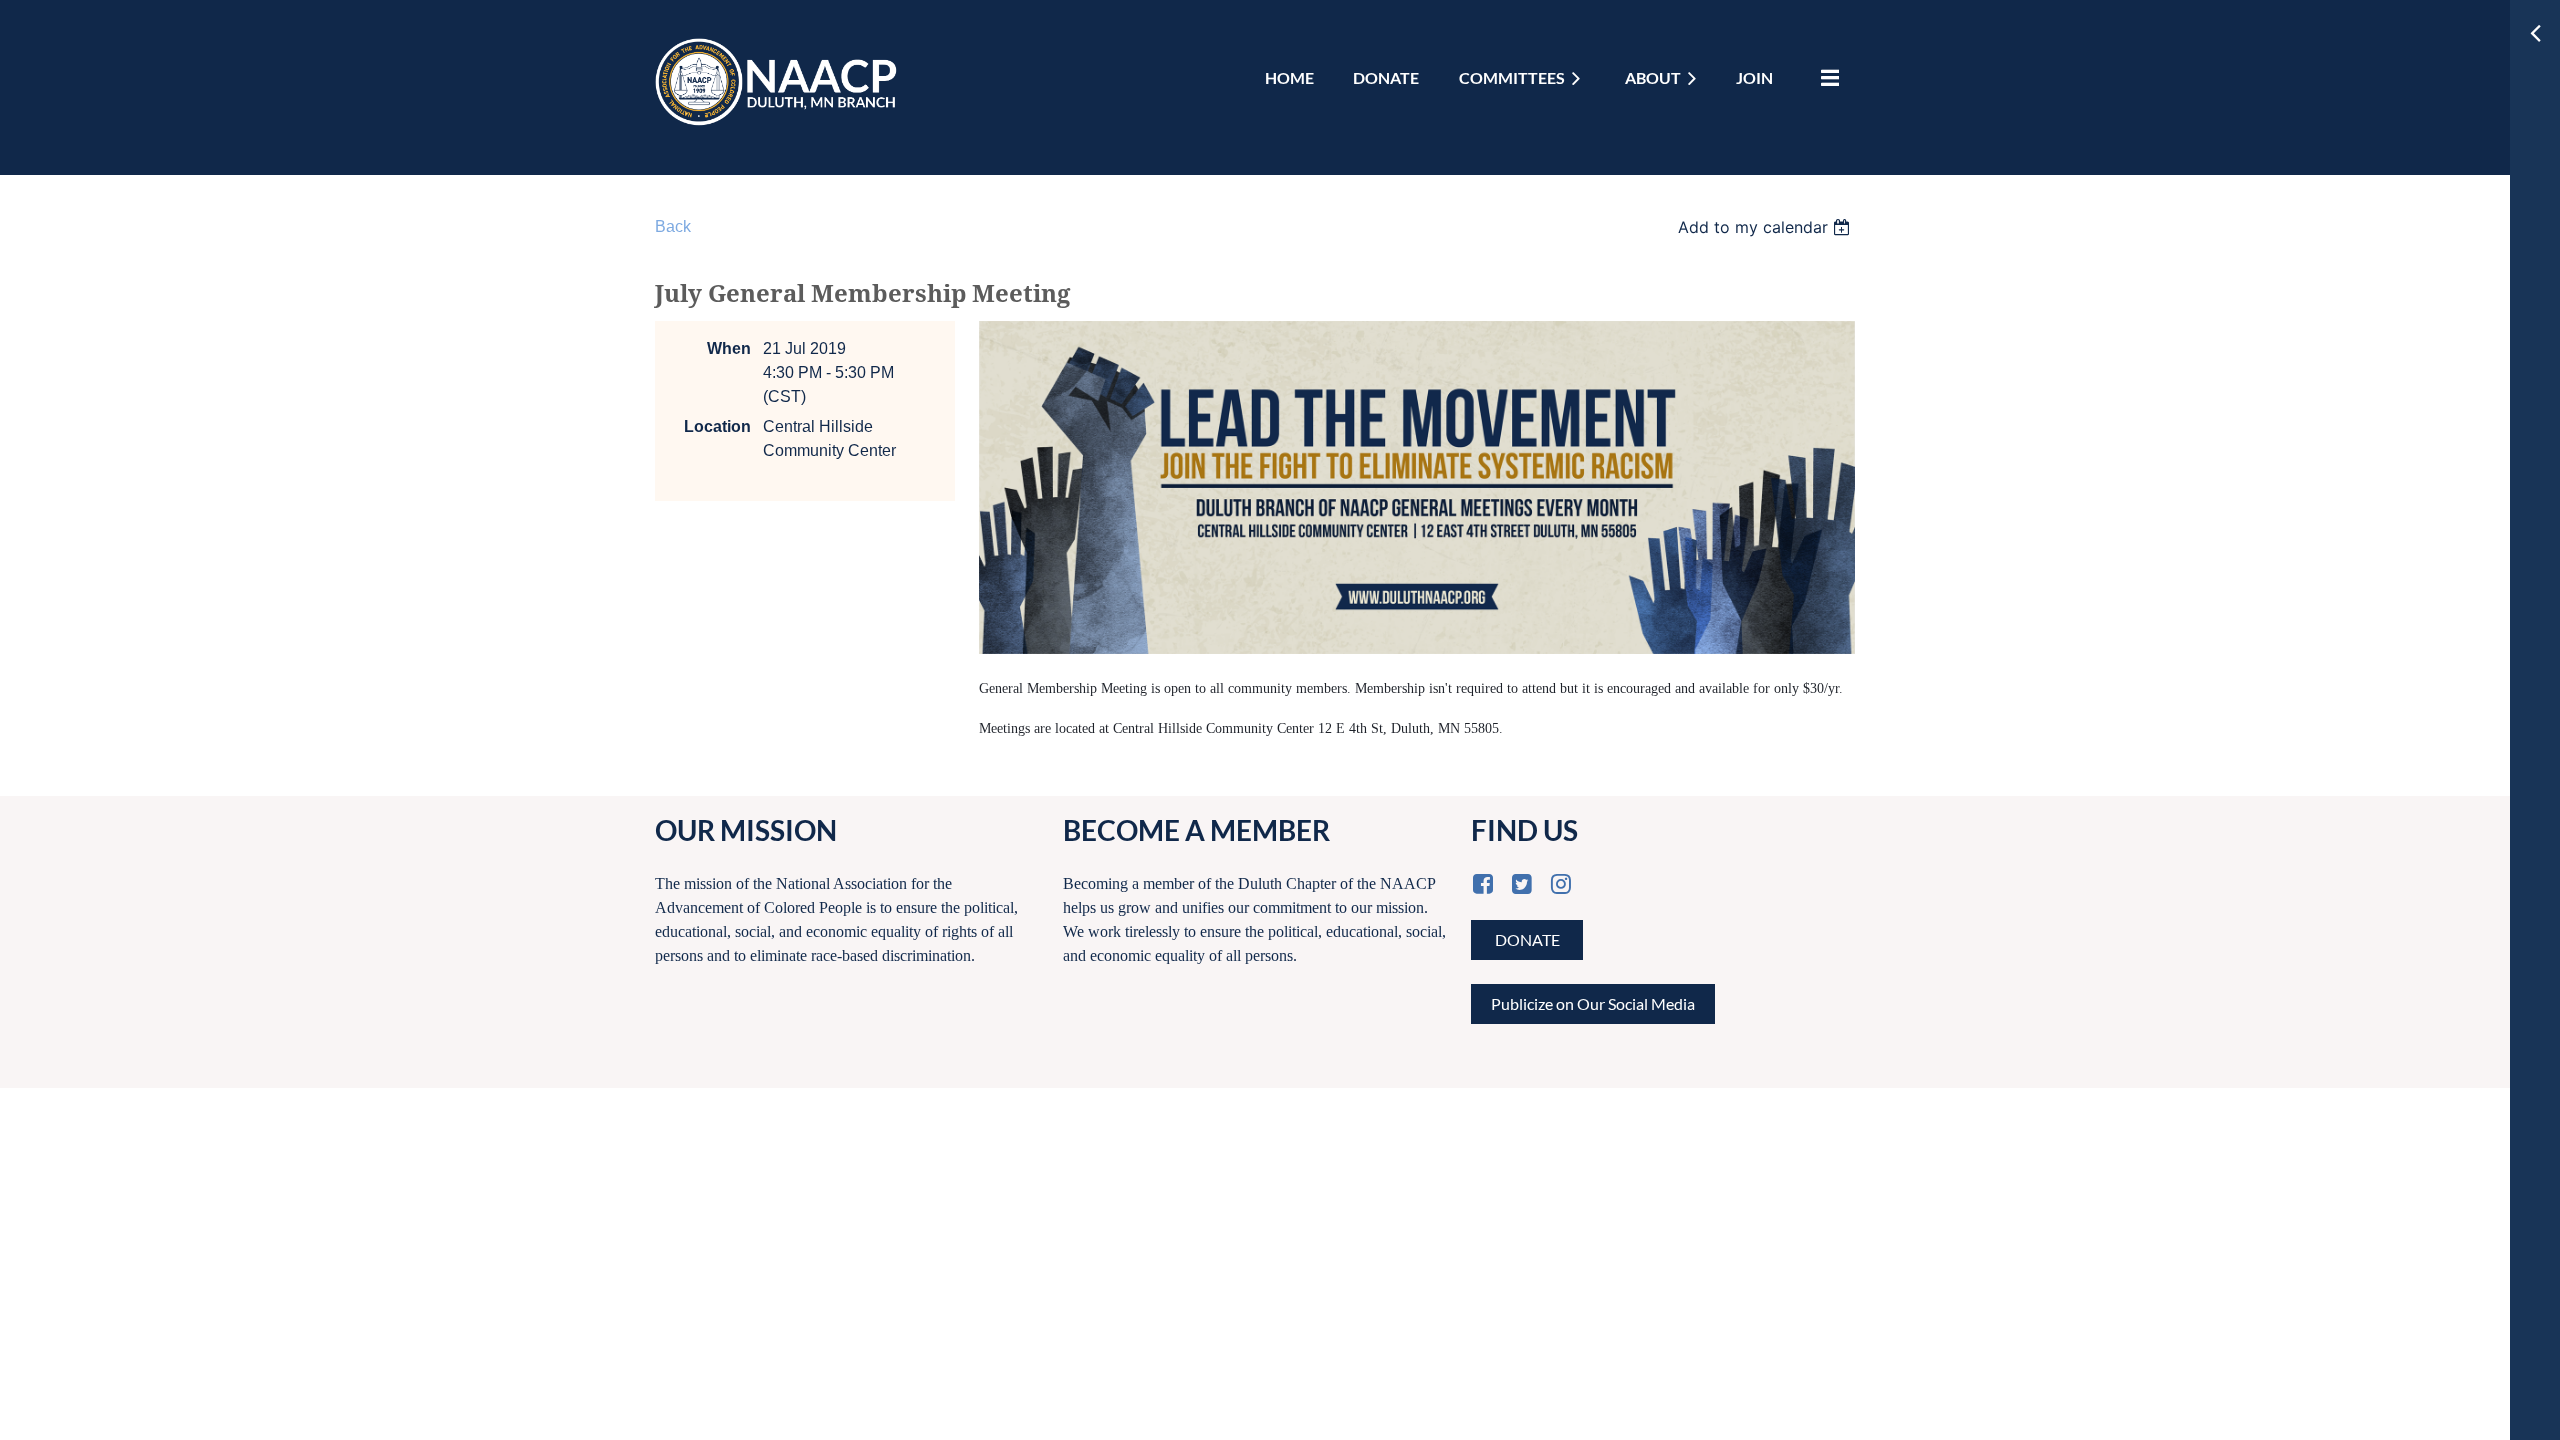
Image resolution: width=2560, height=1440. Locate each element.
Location (717, 426)
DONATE (1527, 939)
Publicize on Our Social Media (1593, 1003)
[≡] (1825, 77)
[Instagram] (1560, 883)
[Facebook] (1482, 883)
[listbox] (1766, 227)
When (729, 348)
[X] (1521, 883)
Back (673, 226)
